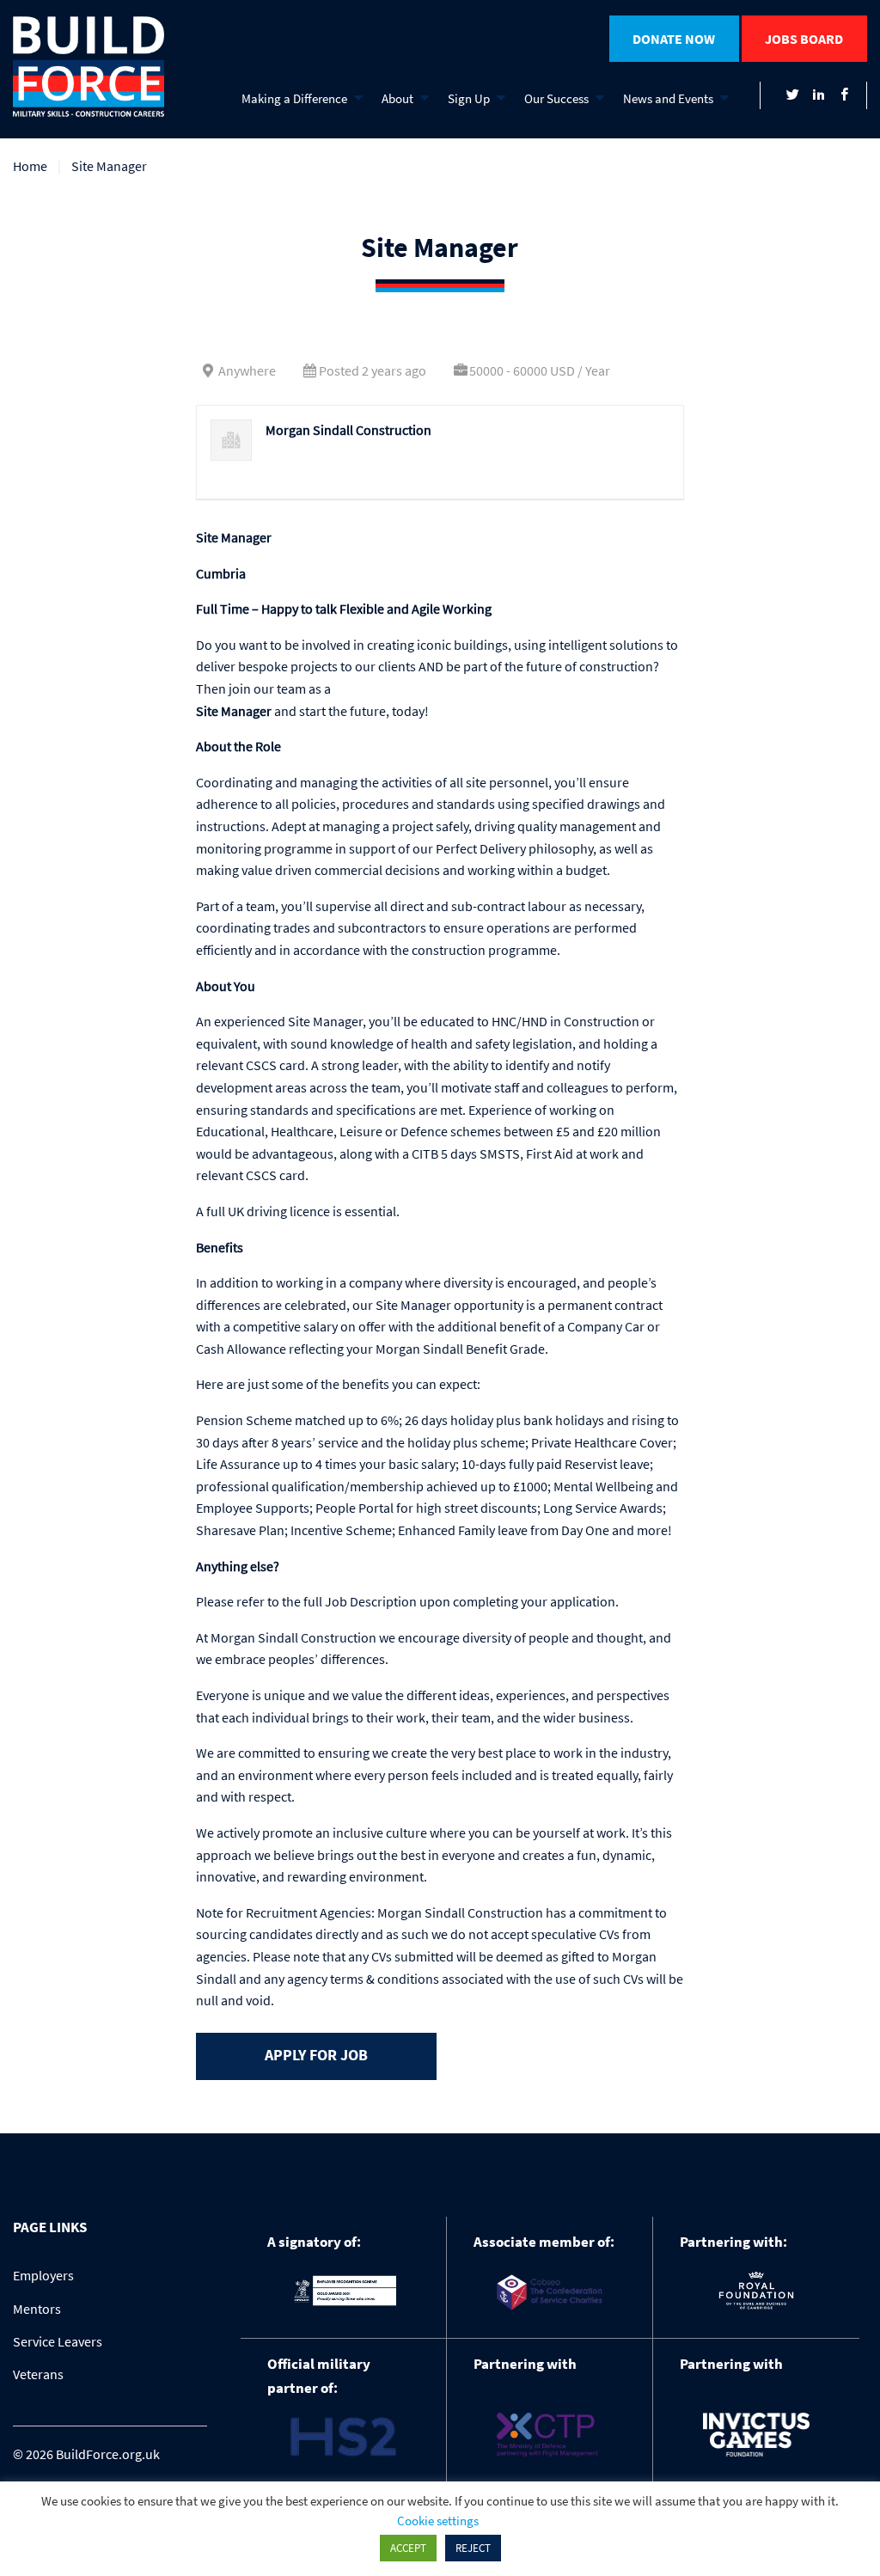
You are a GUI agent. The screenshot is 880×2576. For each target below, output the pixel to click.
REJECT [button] (473, 2548)
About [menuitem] (397, 98)
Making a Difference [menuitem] (294, 98)
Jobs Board (804, 39)
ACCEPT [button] (408, 2548)
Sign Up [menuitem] (469, 98)
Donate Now (674, 39)
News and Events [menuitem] (668, 98)
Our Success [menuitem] (556, 98)
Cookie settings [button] (438, 2521)
